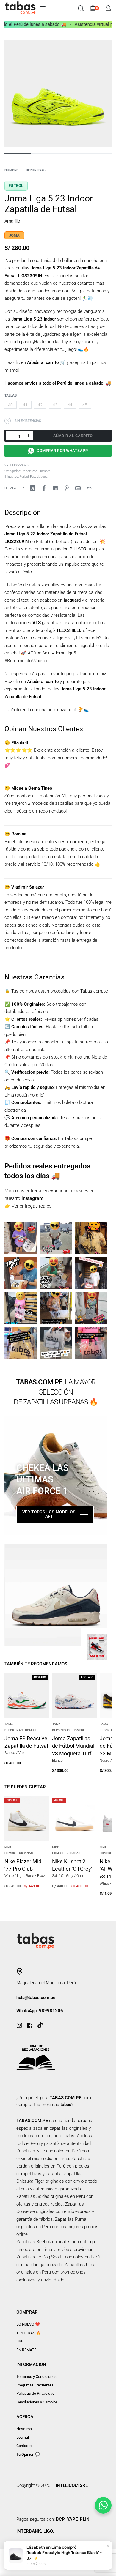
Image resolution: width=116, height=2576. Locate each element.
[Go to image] (18, 153)
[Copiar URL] (89, 488)
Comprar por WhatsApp (62, 451)
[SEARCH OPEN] (81, 8)
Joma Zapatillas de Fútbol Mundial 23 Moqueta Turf (73, 1746)
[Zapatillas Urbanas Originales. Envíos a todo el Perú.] (21, 1238)
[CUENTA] (108, 8)
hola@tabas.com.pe (36, 1998)
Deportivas (36, 170)
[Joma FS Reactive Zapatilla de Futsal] (27, 1695)
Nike (8, 1848)
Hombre (11, 170)
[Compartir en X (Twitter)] (33, 488)
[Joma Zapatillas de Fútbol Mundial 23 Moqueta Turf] (74, 1695)
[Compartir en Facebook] (44, 488)
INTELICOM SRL (71, 2485)
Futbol (16, 186)
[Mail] (78, 488)
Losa (44, 477)
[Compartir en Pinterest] (67, 488)
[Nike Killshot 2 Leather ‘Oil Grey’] (74, 1818)
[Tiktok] (40, 2025)
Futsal (35, 477)
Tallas (11, 395)
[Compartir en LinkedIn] (55, 488)
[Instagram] (19, 2025)
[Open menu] (43, 8)
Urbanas (26, 1853)
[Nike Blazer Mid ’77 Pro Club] (27, 1818)
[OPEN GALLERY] (58, 94)
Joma (9, 1725)
